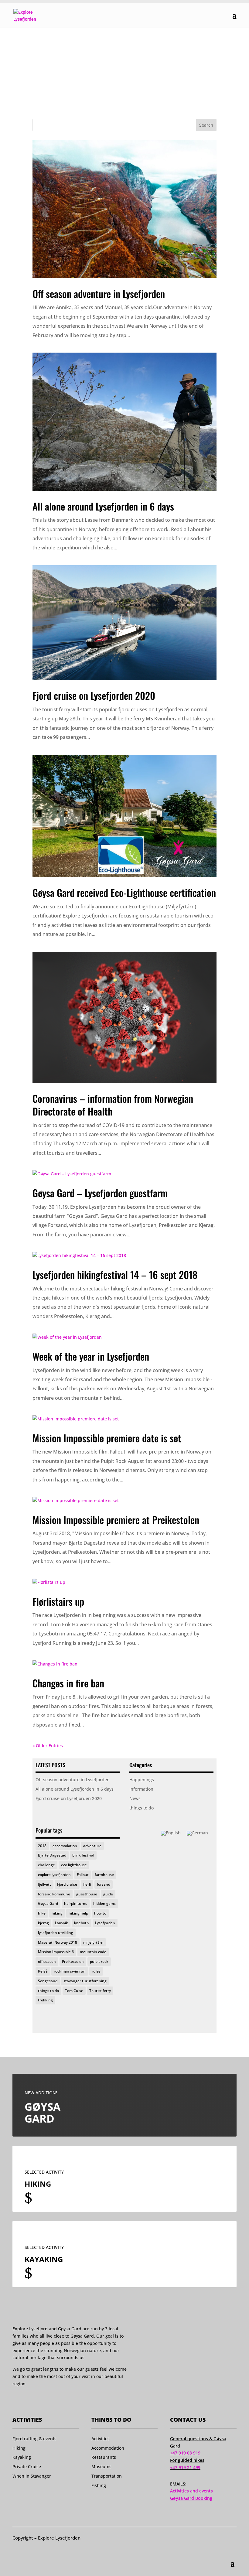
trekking (45, 2000)
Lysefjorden (105, 1923)
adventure (92, 1846)
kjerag (43, 1923)
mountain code (93, 1952)
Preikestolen (73, 1961)
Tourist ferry (100, 1991)
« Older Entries (48, 1746)
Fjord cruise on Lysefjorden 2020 (94, 695)
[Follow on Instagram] (27, 2401)
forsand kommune (54, 1894)
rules (96, 1971)
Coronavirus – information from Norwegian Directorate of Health (113, 1105)
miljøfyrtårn (93, 1942)
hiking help (78, 1913)
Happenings (142, 1780)
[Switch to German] (197, 1833)
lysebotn (82, 1923)
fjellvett (44, 1884)
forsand (104, 1884)
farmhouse (104, 1875)
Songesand (48, 1981)
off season (47, 1961)
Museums (101, 2467)
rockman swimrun (70, 1971)
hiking (57, 1913)
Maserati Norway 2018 (58, 1942)
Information (141, 1789)
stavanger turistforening (85, 1981)
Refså (43, 1971)
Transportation (107, 2476)
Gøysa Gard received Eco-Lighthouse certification (124, 892)
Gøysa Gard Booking (191, 2498)
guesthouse (87, 1894)
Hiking (19, 2448)
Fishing (99, 2485)
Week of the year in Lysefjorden (91, 1356)
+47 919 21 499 (185, 2467)
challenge (46, 1865)
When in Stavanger (32, 2476)
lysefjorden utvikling (56, 1933)
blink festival (83, 1855)
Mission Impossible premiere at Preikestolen (116, 1520)
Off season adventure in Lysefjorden (99, 294)
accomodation (65, 1846)
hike (42, 1913)
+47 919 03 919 (185, 2453)
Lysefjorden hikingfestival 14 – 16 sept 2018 (115, 1274)
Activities (101, 2439)
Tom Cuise (74, 1991)
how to (100, 1913)
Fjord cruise (67, 1884)
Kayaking (22, 2457)
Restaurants (104, 2457)
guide (108, 1894)
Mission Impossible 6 (56, 1952)
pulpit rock (99, 1961)
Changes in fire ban (68, 1683)
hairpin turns (76, 1903)
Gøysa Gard (48, 1903)
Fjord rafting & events (34, 2439)
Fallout (83, 1875)
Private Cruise (27, 2467)
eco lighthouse (74, 1865)
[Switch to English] (171, 1833)
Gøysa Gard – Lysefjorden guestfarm (100, 1193)
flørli (87, 1884)
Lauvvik (61, 1923)
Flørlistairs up (58, 1601)
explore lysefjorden (54, 1875)
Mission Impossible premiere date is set (107, 1438)
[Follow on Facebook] (15, 2401)
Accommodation (108, 2448)
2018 (42, 1846)
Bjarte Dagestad (52, 1855)
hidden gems (104, 1903)
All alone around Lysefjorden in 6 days (103, 506)
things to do (142, 1808)
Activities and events (191, 2491)
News (135, 1798)
